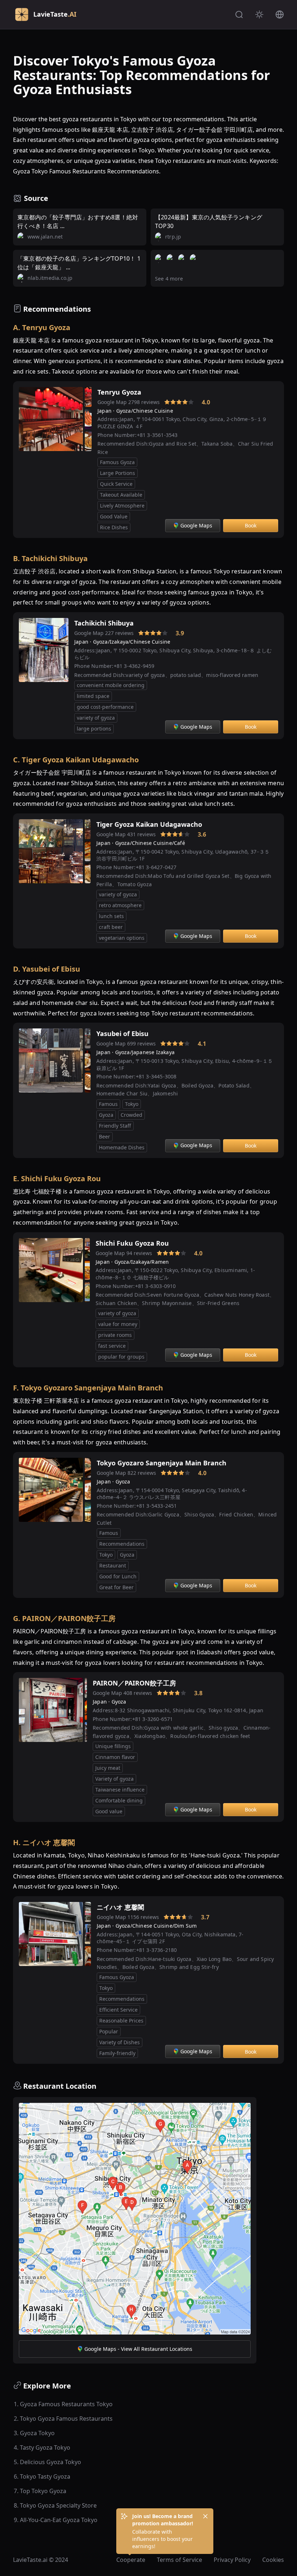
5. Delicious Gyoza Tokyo (47, 2462)
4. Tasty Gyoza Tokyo (42, 2447)
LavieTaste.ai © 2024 (41, 2560)
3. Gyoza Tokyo (34, 2433)
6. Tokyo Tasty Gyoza (42, 2476)
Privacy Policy (232, 2560)
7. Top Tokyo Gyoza (40, 2491)
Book (251, 525)
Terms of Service (179, 2560)
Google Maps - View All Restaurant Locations (138, 2349)
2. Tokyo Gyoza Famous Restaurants (63, 2419)
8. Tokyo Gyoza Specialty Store (55, 2505)
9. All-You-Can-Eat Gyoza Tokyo (56, 2520)
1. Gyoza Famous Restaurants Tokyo (63, 2404)
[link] (154, 402)
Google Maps (196, 525)
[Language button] (280, 14)
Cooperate (131, 2560)
